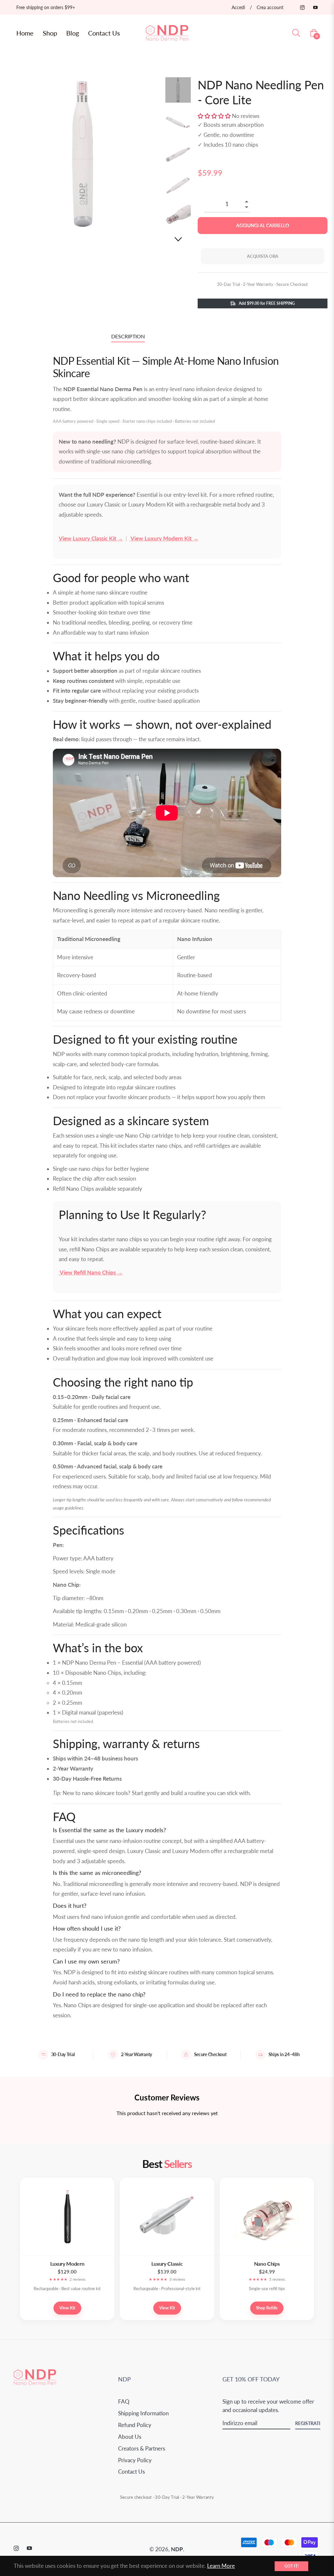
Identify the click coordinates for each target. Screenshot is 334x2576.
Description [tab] (128, 336)
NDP (177, 2549)
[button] (215, 116)
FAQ (124, 2401)
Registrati (308, 2423)
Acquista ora (262, 256)
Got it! (291, 2566)
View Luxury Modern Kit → (164, 538)
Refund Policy (135, 2425)
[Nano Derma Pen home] (35, 2384)
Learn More (221, 2566)
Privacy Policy (135, 2460)
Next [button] (178, 239)
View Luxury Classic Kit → (91, 538)
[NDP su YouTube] (315, 7)
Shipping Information (143, 2413)
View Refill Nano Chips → (91, 1272)
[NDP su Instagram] (302, 7)
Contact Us (131, 2472)
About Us (130, 2437)
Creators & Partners (142, 2448)
